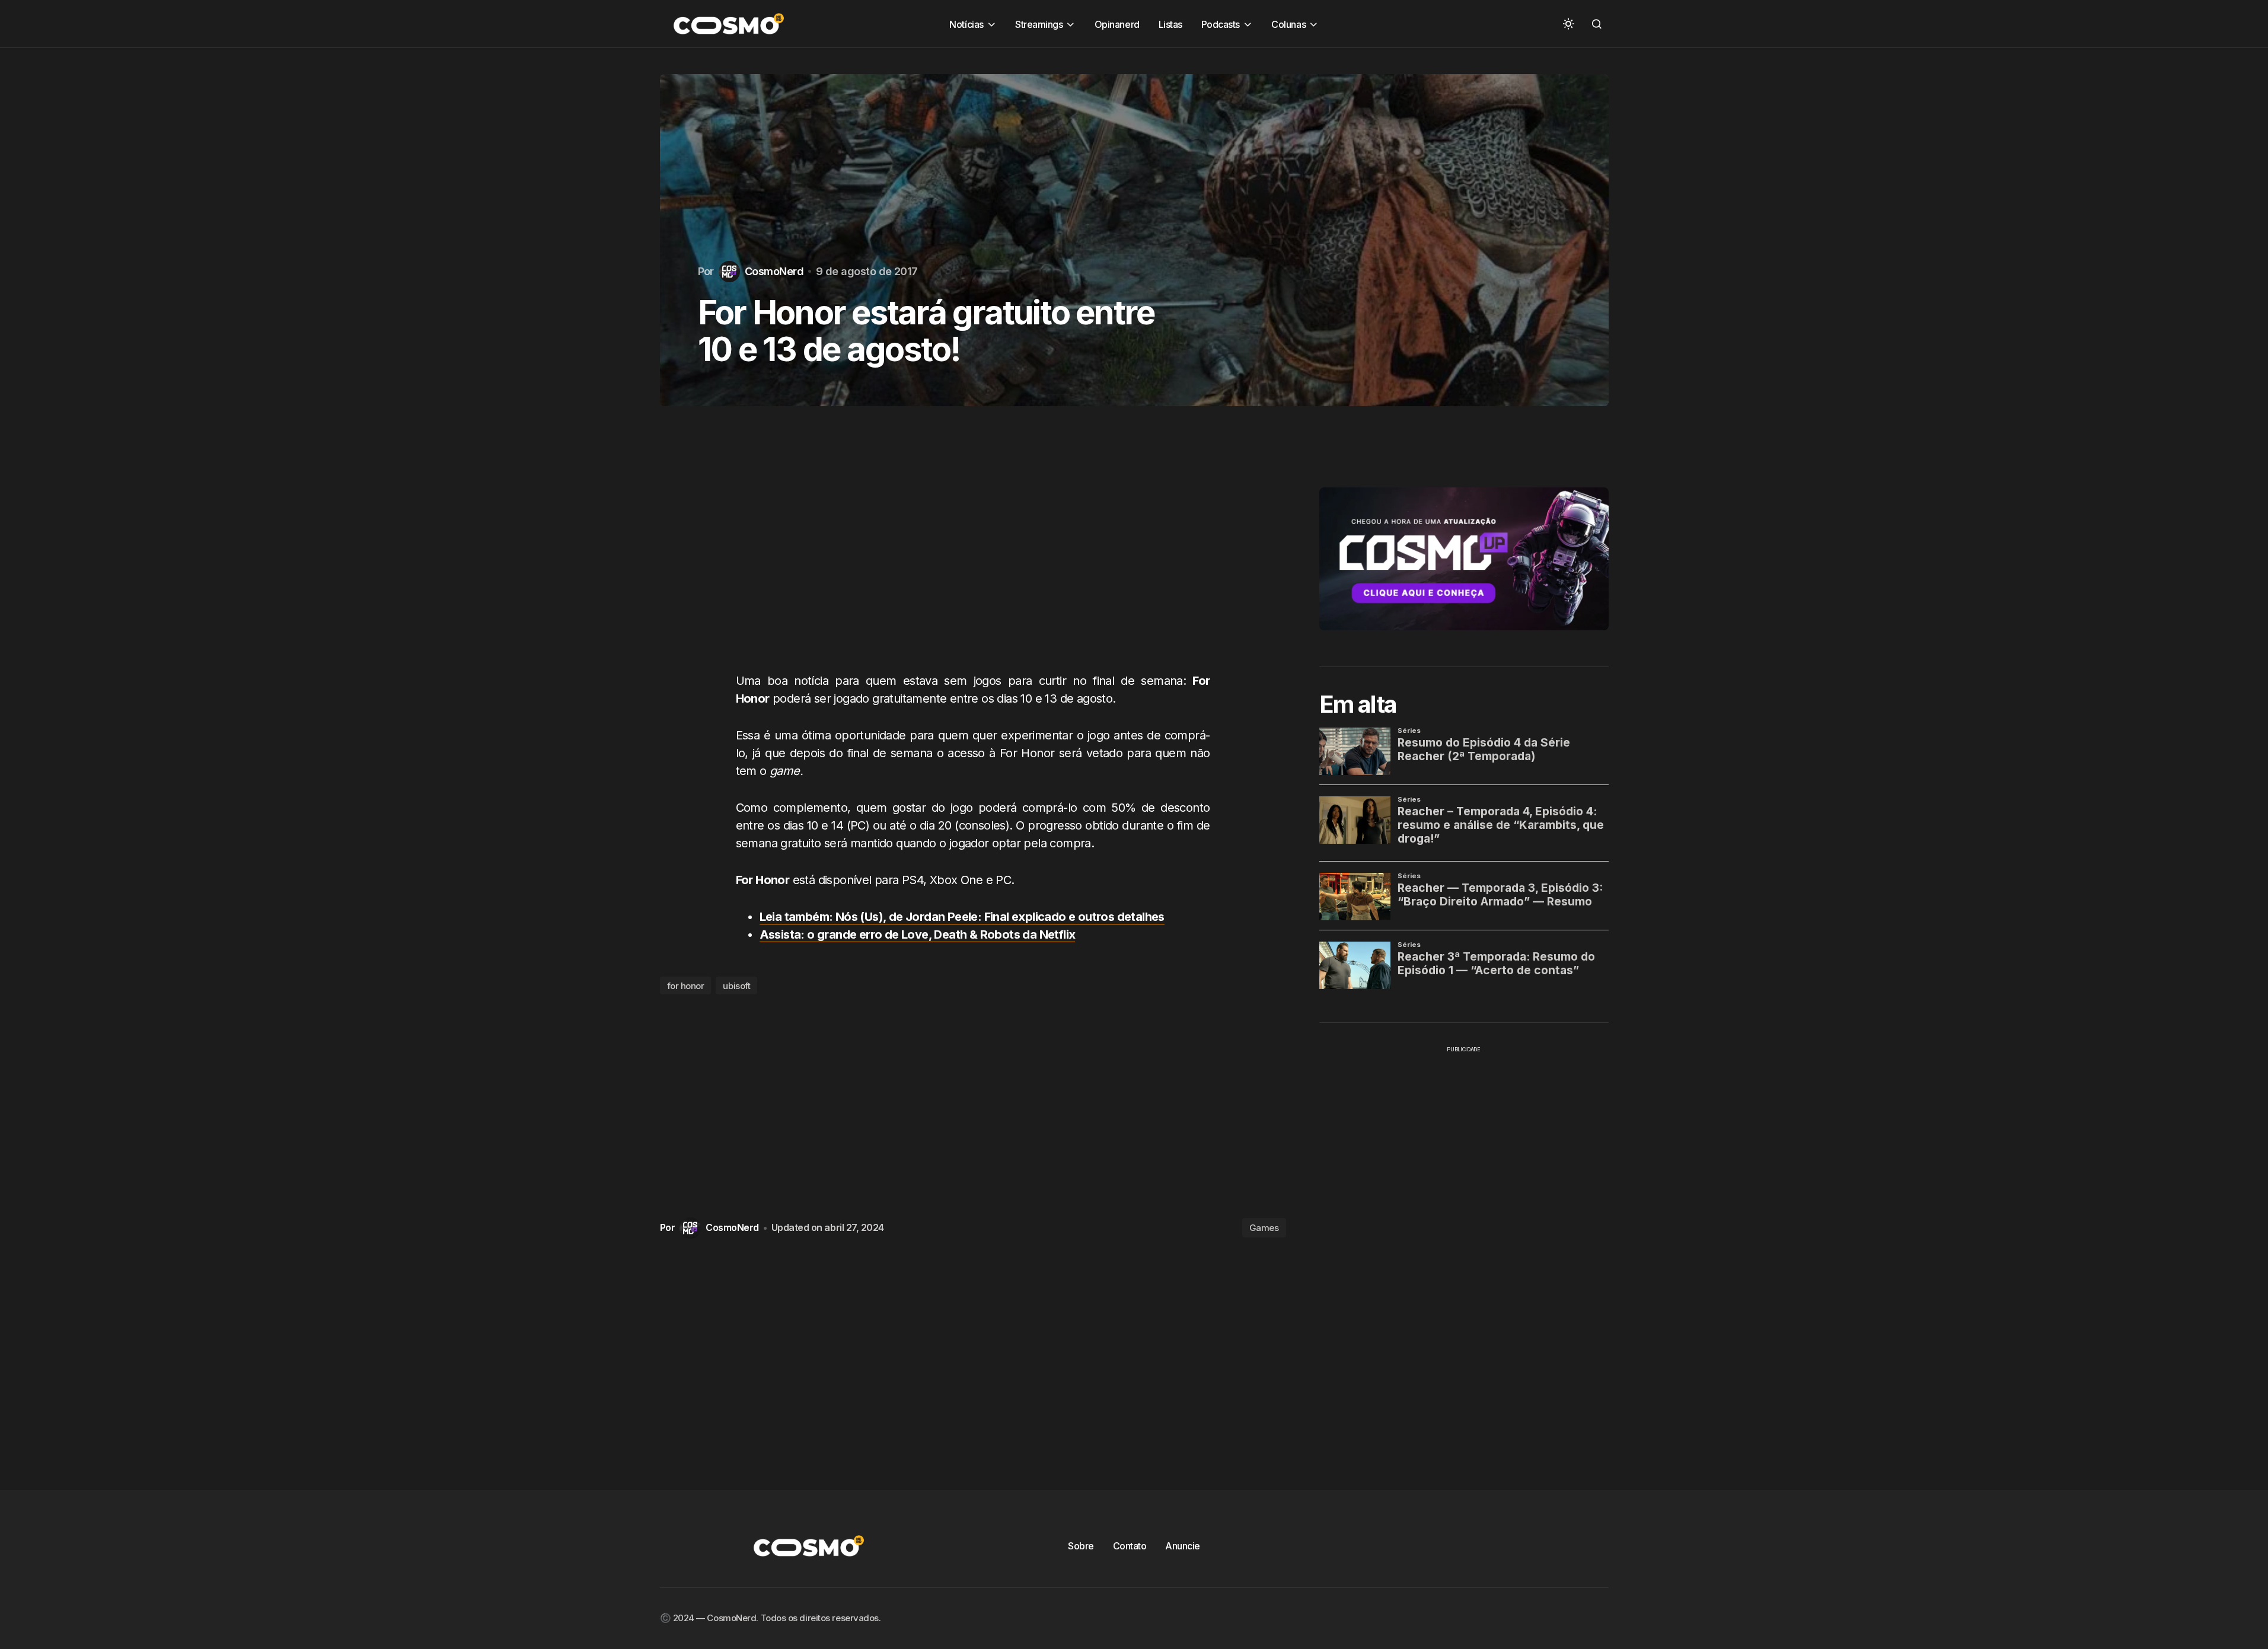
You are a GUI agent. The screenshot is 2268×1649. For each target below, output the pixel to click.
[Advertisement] (973, 551)
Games (1264, 1228)
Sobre (1081, 1546)
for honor (686, 986)
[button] (1568, 24)
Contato (1130, 1546)
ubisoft (736, 986)
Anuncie (1183, 1546)
